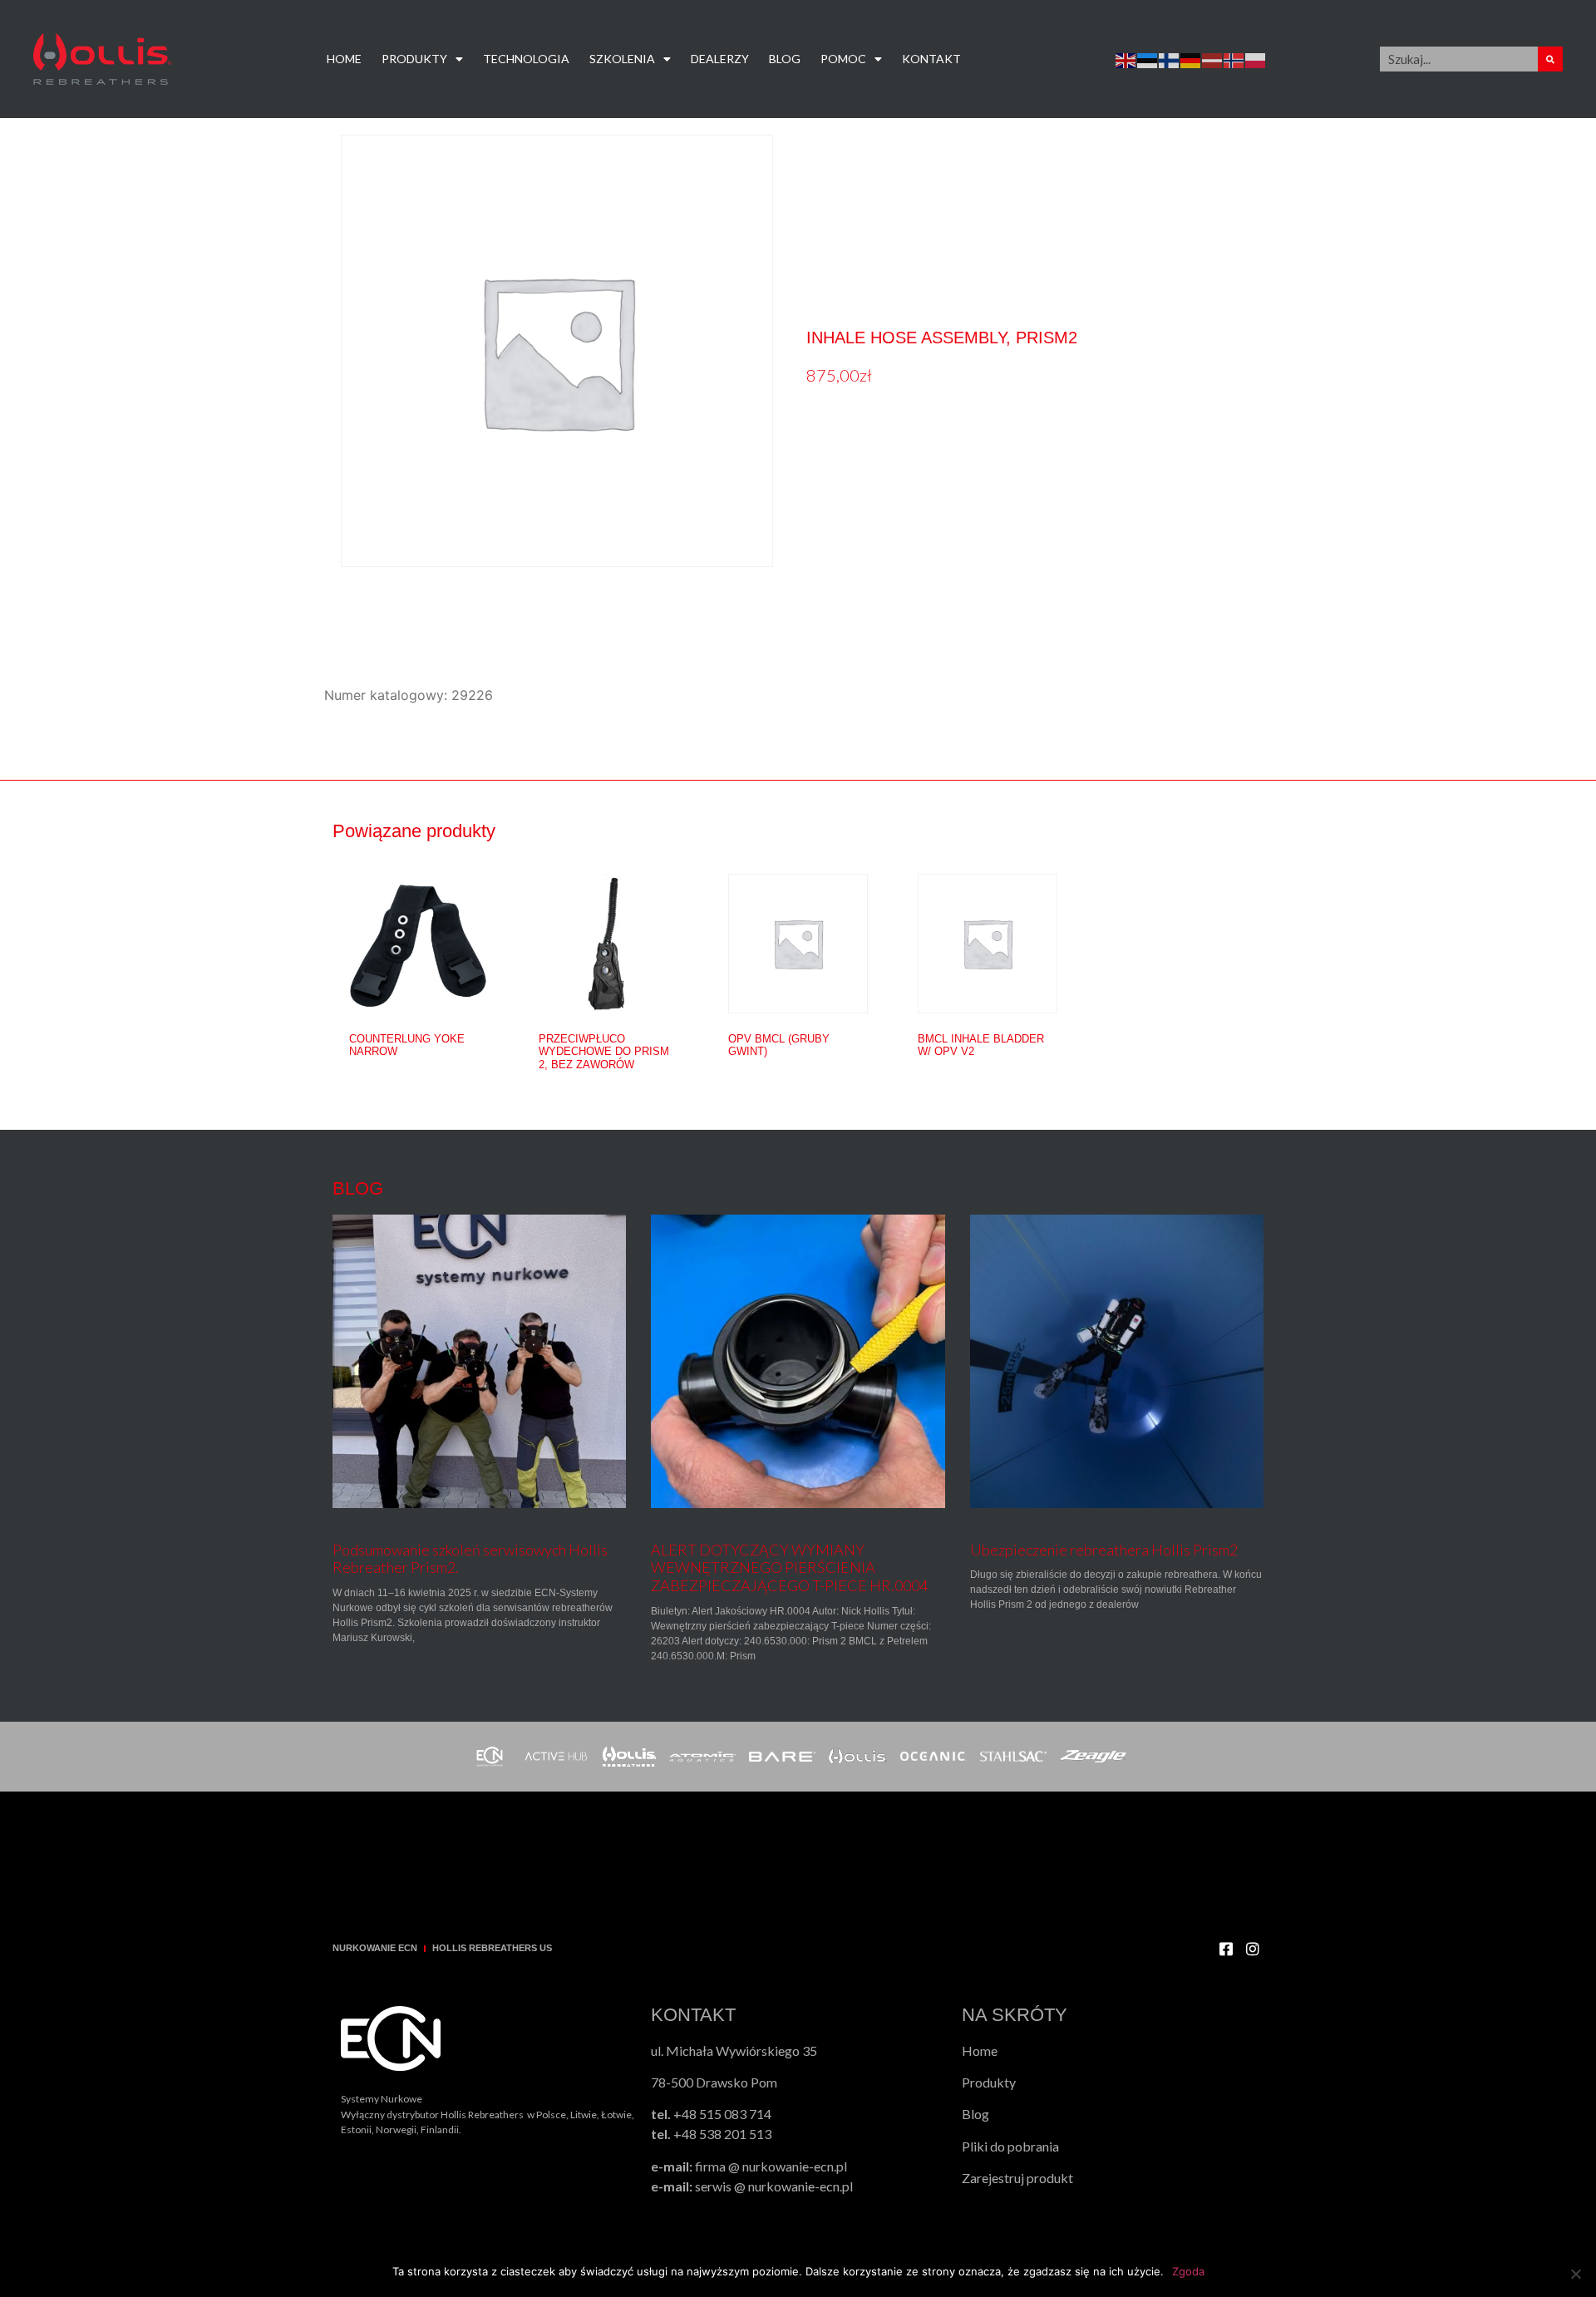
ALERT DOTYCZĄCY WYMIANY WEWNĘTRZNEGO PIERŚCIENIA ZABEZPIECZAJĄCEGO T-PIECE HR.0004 (789, 1567)
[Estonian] (1148, 59)
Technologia (526, 59)
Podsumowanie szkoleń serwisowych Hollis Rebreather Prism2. (470, 1559)
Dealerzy (720, 59)
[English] (1126, 59)
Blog (785, 59)
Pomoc (843, 59)
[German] (1191, 59)
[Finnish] (1170, 59)
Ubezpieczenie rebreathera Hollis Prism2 (1104, 1550)
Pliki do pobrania (1010, 2146)
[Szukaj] (1550, 59)
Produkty (414, 59)
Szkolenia (622, 59)
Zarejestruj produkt (1017, 2178)
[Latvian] (1213, 59)
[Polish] (1256, 59)
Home (344, 59)
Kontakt (931, 59)
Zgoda (1188, 2271)
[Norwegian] (1234, 59)
